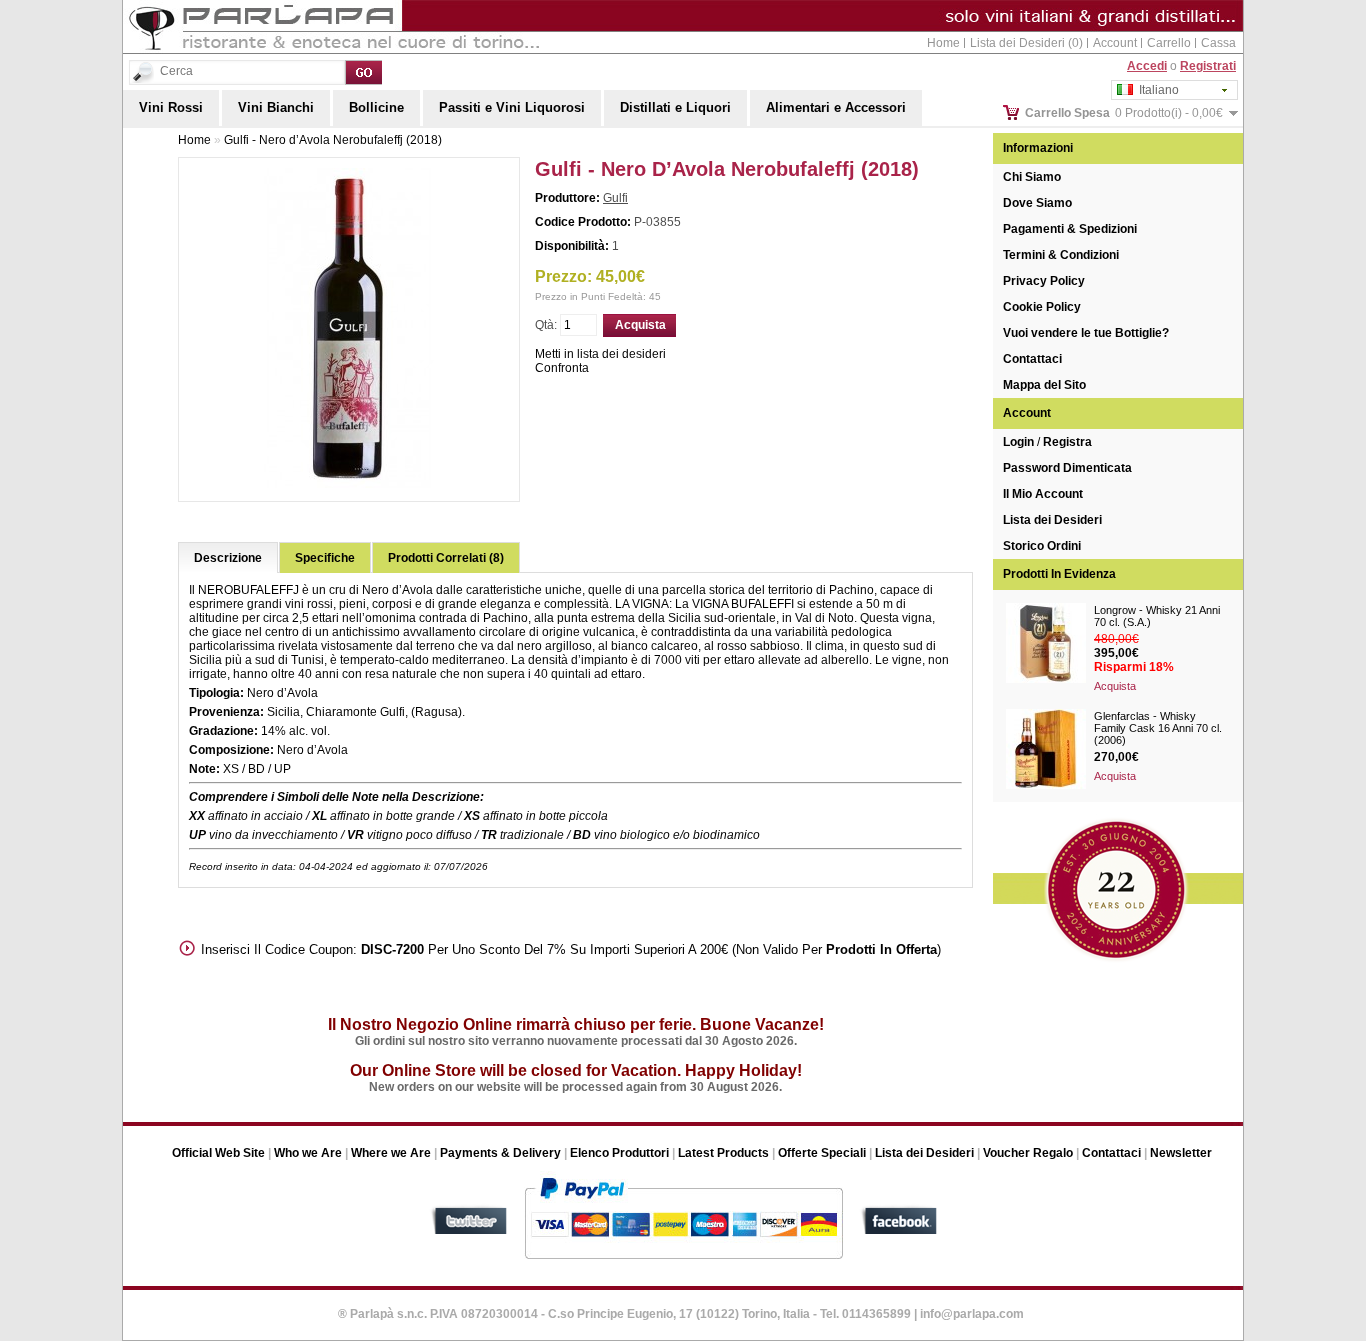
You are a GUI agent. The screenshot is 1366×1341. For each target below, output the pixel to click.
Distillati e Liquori (675, 107)
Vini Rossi (171, 107)
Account (1115, 43)
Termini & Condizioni (1061, 255)
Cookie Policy (1042, 307)
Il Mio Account (1043, 494)
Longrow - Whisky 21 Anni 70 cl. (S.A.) (1157, 616)
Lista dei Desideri (1052, 520)
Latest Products (723, 1153)
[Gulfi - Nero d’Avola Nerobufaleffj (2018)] (349, 484)
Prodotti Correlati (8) (446, 558)
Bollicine (376, 107)
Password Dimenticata (1067, 468)
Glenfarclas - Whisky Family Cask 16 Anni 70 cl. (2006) (1158, 728)
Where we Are (391, 1153)
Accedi (1147, 66)
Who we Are (308, 1153)
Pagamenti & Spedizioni (1070, 229)
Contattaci (1032, 359)
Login (1018, 442)
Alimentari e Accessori (836, 107)
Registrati (1208, 66)
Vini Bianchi (276, 107)
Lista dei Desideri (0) (1026, 43)
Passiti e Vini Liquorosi (512, 107)
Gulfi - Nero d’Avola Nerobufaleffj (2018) (333, 140)
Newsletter (1181, 1153)
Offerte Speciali (822, 1153)
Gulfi (615, 198)
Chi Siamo (1032, 177)
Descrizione (228, 558)
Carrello (1169, 43)
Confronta (562, 368)
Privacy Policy (1044, 281)
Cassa (1218, 43)
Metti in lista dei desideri (600, 354)
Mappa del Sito (1044, 385)
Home (943, 43)
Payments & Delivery (500, 1153)
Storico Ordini (1042, 546)
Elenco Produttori (619, 1153)
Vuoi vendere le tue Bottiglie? (1086, 333)
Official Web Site (218, 1153)
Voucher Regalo (1028, 1153)
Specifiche (325, 558)
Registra (1067, 442)
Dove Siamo (1037, 203)
